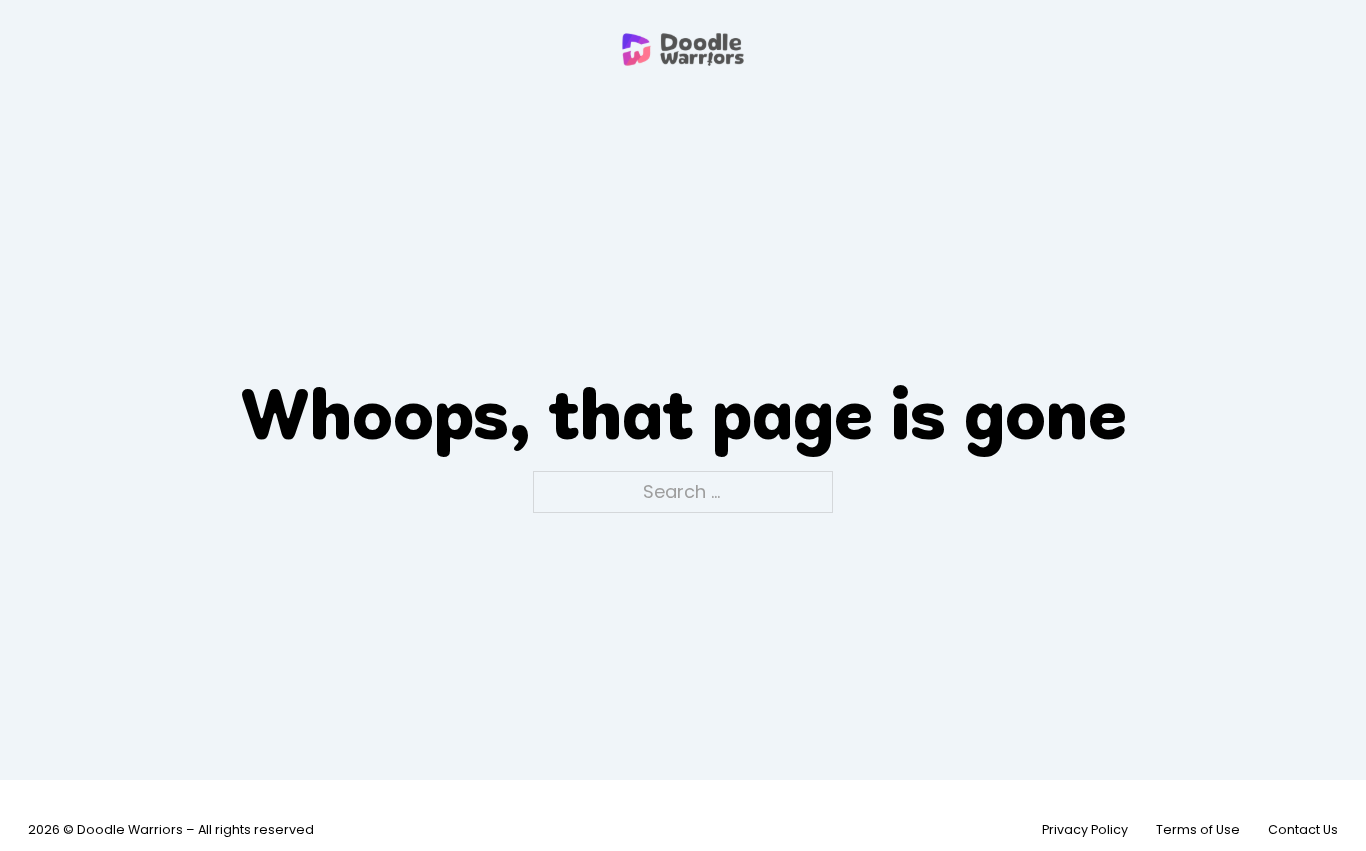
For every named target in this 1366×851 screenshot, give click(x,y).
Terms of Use (1198, 829)
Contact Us (1303, 829)
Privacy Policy (1085, 829)
